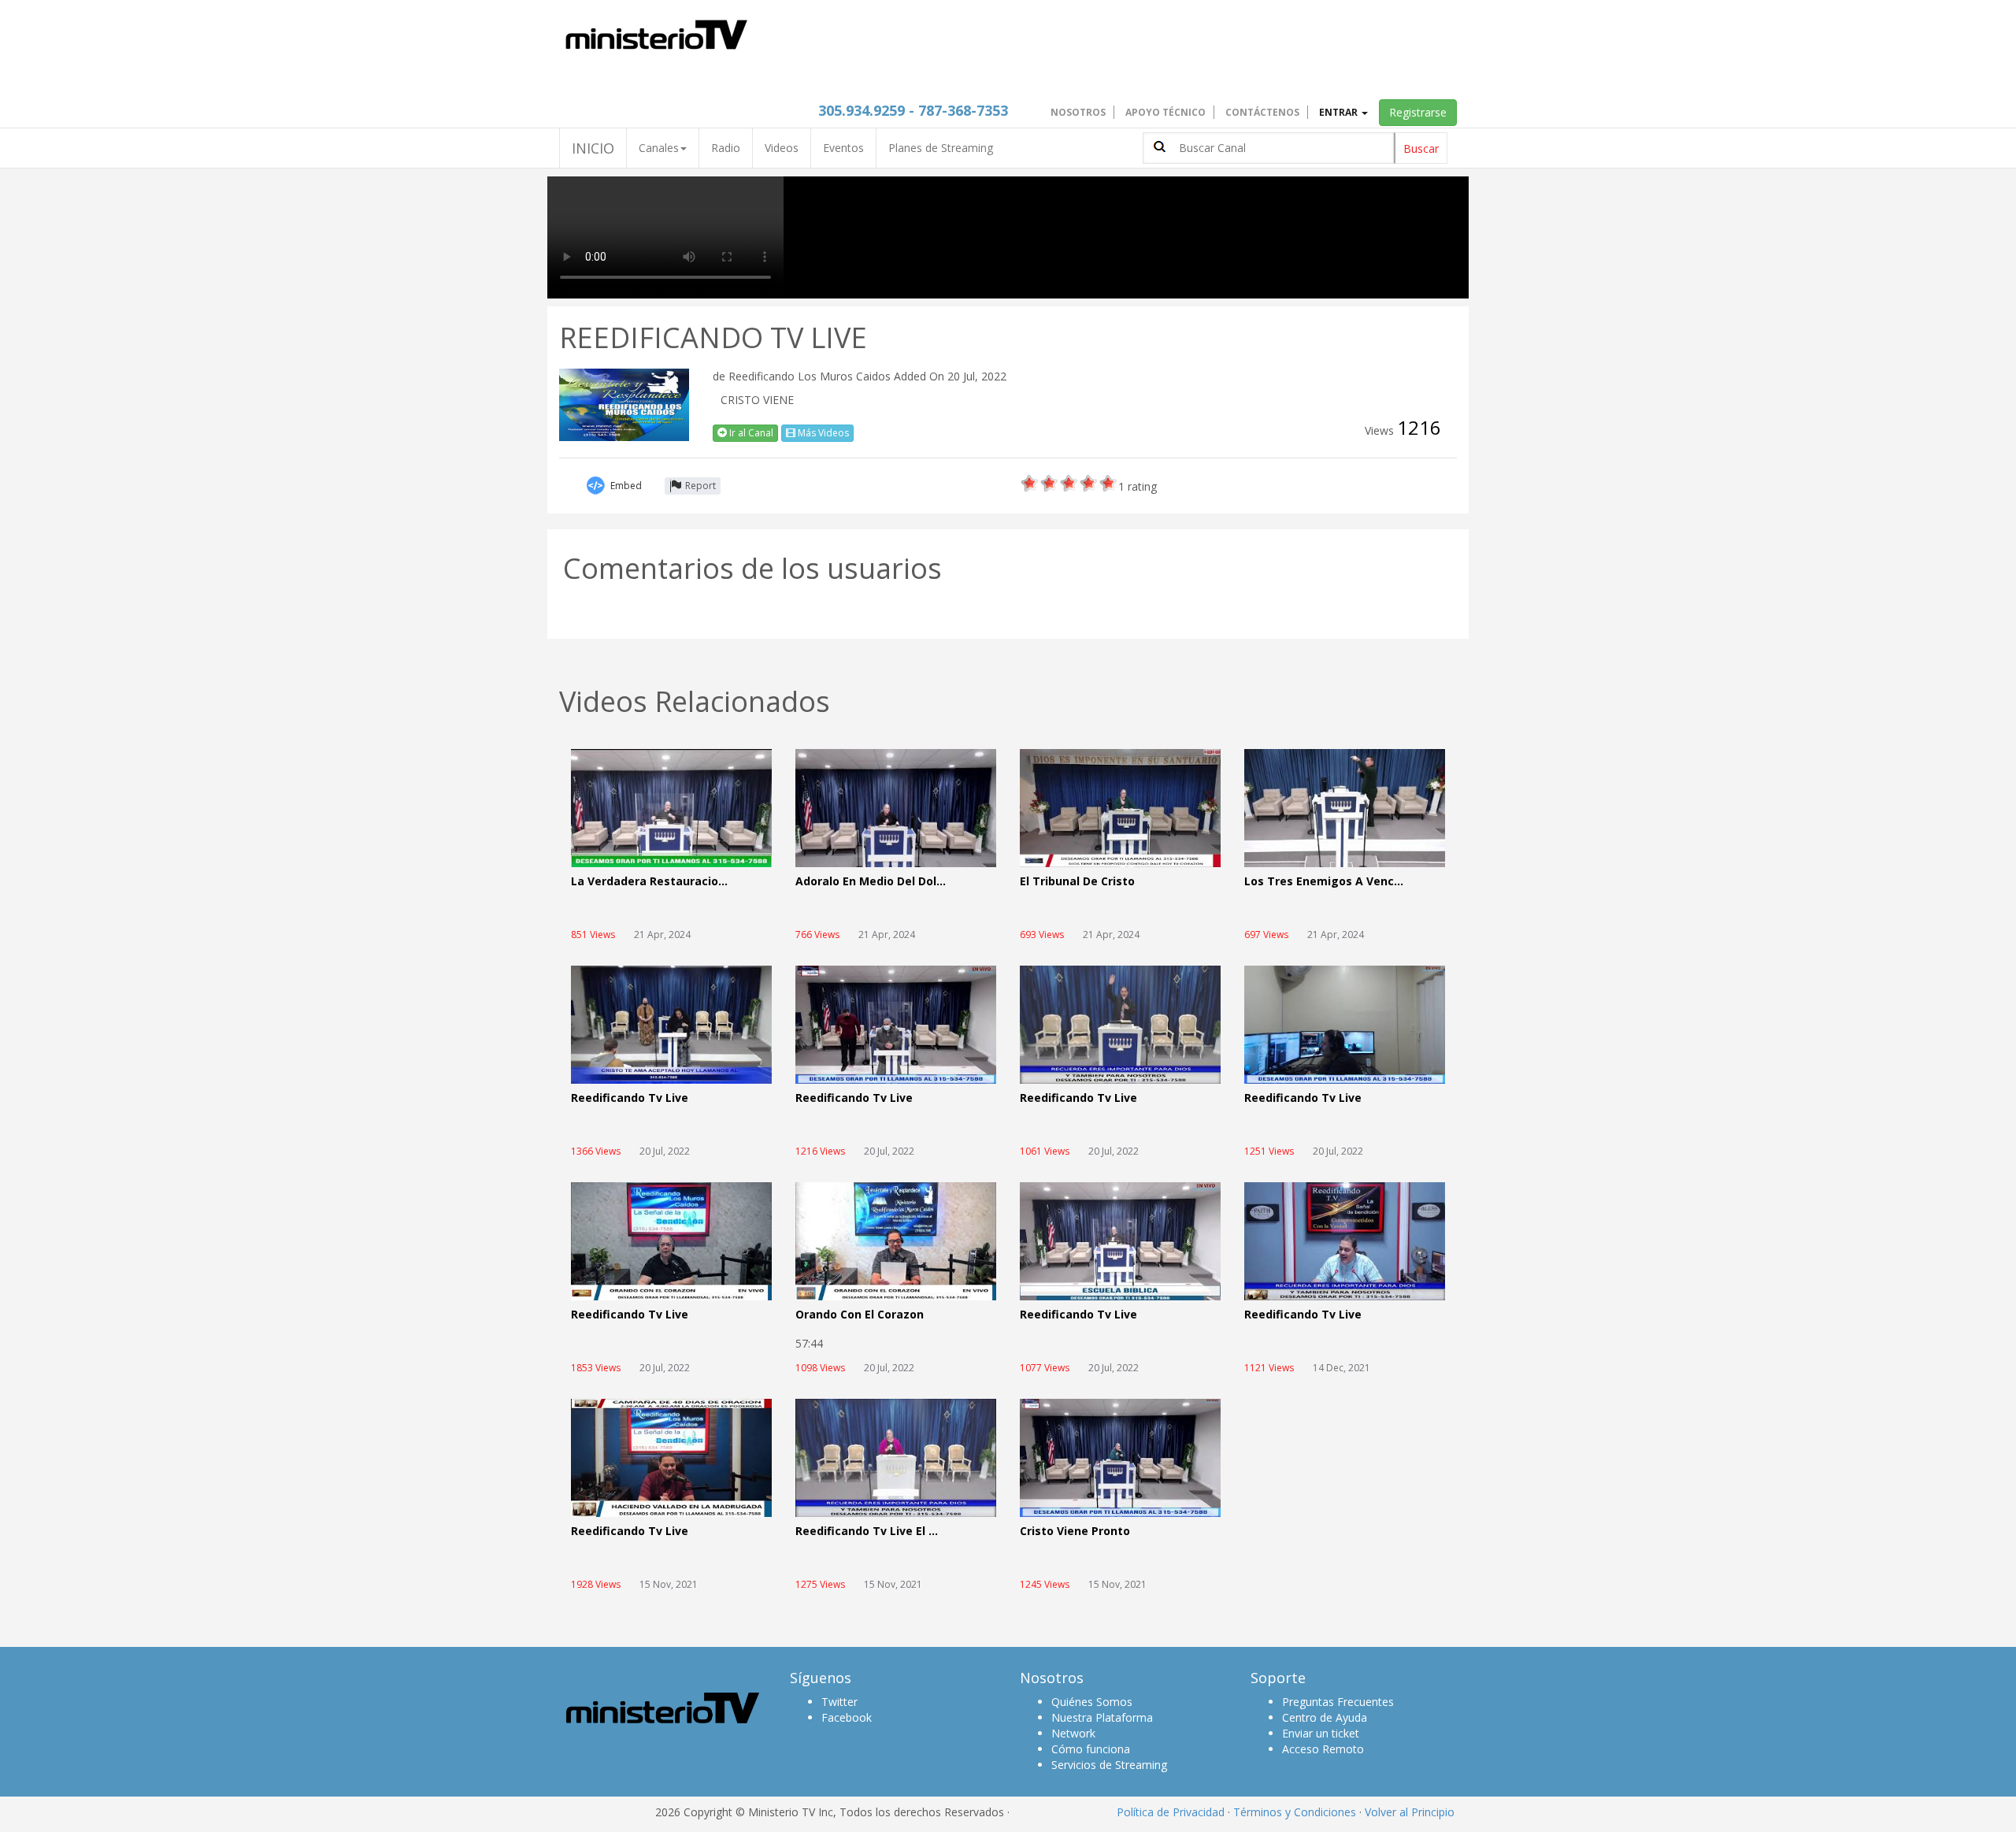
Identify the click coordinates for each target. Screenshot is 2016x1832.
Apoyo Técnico (1165, 112)
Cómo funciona (1091, 1749)
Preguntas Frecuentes (1338, 1702)
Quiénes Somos (1092, 1702)
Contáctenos (1262, 112)
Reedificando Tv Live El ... (867, 1532)
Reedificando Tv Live (630, 1098)
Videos (782, 148)
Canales (659, 148)
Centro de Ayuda (1325, 1717)
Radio (726, 148)
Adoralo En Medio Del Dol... (871, 882)
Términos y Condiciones (1295, 1812)
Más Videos (822, 433)
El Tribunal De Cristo (1077, 882)
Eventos (843, 148)
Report (700, 486)
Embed (626, 486)
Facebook (847, 1717)
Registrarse (1418, 112)
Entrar (1340, 112)
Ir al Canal (750, 433)
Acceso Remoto (1323, 1749)
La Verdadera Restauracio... (649, 882)
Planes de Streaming (941, 148)
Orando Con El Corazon (860, 1315)
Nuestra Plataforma (1102, 1717)
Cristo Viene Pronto (1075, 1532)
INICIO (593, 148)
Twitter (839, 1702)
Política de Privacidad (1171, 1812)
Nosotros (1078, 112)
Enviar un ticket (1321, 1733)
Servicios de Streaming (1109, 1765)
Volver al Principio (1410, 1812)
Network (1073, 1733)
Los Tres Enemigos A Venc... (1324, 882)
